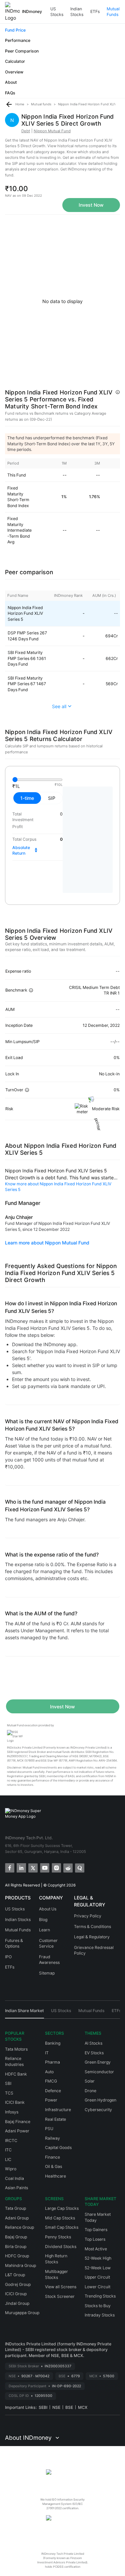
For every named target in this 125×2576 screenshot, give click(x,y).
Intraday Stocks (100, 2315)
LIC (8, 2159)
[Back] (9, 104)
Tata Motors (16, 2049)
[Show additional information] (118, 392)
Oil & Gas (53, 2166)
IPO (8, 1957)
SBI (8, 2083)
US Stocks (57, 12)
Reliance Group (19, 2227)
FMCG (51, 2081)
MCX (83, 2407)
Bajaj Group (16, 2237)
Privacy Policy (88, 1916)
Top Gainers (96, 2230)
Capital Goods (58, 2147)
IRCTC (11, 2141)
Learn (44, 1930)
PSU (49, 2129)
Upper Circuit (97, 2277)
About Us (48, 1909)
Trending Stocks (100, 2296)
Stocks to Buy (98, 2306)
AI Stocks (93, 2043)
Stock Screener (60, 2296)
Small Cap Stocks (62, 2227)
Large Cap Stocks (62, 2208)
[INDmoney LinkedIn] (21, 1867)
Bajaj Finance (18, 2122)
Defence (53, 2091)
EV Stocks (94, 2053)
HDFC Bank (16, 2074)
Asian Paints (16, 2188)
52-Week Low (98, 2268)
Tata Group (15, 2208)
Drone (90, 2091)
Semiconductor (99, 2072)
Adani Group (17, 2218)
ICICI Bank (15, 2102)
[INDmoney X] (32, 1867)
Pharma (52, 2062)
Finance (52, 2157)
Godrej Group (18, 2284)
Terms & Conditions (92, 1927)
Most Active (96, 2249)
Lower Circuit (97, 2287)
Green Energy (98, 2062)
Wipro (11, 2169)
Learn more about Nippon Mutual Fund (47, 1243)
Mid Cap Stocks (60, 2218)
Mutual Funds (113, 12)
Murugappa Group (22, 2313)
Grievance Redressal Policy (94, 1950)
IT (47, 2053)
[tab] (24, 2013)
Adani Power (17, 2131)
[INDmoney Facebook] (9, 1867)
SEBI (43, 2407)
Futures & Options (14, 1943)
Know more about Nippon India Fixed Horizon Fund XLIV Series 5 (58, 1187)
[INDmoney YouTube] (44, 1867)
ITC (8, 2150)
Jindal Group (17, 2303)
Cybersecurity (98, 2110)
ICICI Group (16, 2294)
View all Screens (61, 2287)
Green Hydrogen (100, 2100)
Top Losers (95, 2239)
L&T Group (15, 2275)
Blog (43, 1920)
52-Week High (98, 2258)
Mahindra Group (20, 2265)
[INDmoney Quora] (79, 1867)
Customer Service (48, 1943)
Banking (53, 2043)
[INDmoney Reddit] (67, 1867)
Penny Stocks (58, 2237)
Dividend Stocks (61, 2247)
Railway (52, 2138)
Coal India (14, 2178)
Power (51, 2100)
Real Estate (55, 2119)
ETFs (95, 11)
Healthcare (55, 2176)
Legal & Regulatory (92, 1937)
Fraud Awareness (49, 1960)
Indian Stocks (77, 12)
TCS (9, 2093)
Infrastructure (58, 2110)
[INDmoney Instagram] (56, 1867)
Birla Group (16, 2247)
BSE (69, 2407)
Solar (90, 2081)
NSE (56, 2407)
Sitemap (47, 1973)
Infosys (12, 2112)
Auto (49, 2072)
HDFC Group (17, 2256)
